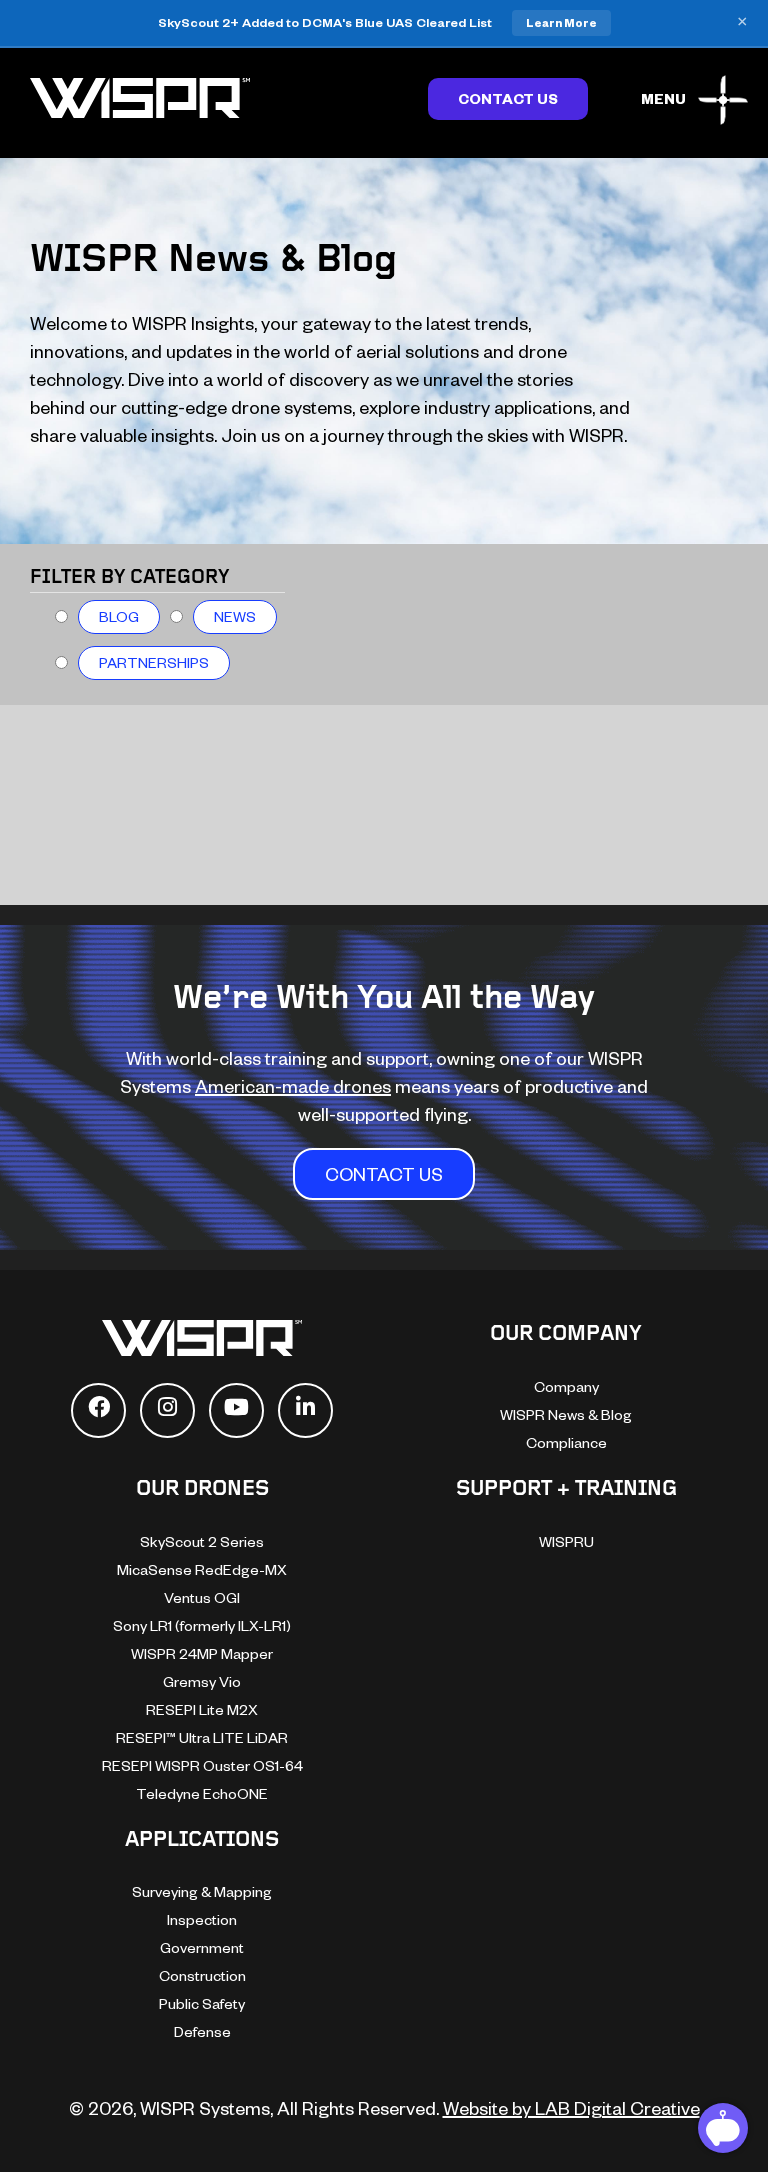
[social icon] (98, 1410)
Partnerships (154, 662)
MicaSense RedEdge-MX (202, 1569)
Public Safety (202, 2003)
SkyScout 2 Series (202, 1541)
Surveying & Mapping (202, 1891)
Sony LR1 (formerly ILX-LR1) (202, 1625)
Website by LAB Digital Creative (571, 2107)
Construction (202, 1975)
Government (202, 1947)
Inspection (202, 1919)
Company (566, 1386)
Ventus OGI (202, 1597)
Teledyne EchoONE (202, 1793)
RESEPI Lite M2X (202, 1709)
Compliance (566, 1442)
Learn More (561, 22)
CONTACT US (384, 1173)
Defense (202, 2031)
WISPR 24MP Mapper (202, 1653)
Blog (119, 616)
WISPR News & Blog (566, 1414)
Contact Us (508, 98)
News (235, 616)
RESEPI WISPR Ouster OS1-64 (202, 1765)
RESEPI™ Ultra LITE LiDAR (202, 1737)
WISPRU (566, 1541)
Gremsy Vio (202, 1681)
